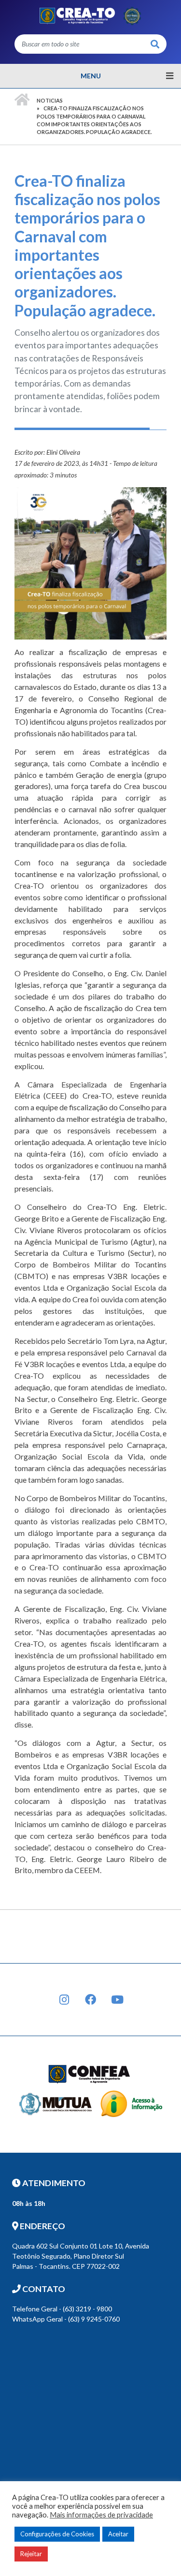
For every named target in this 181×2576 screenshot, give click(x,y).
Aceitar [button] (118, 2534)
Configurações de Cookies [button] (57, 2534)
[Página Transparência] (131, 2103)
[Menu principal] (90, 76)
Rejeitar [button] (31, 2554)
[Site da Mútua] (56, 2103)
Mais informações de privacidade (101, 2515)
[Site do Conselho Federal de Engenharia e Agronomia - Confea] (89, 2073)
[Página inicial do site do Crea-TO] (90, 15)
